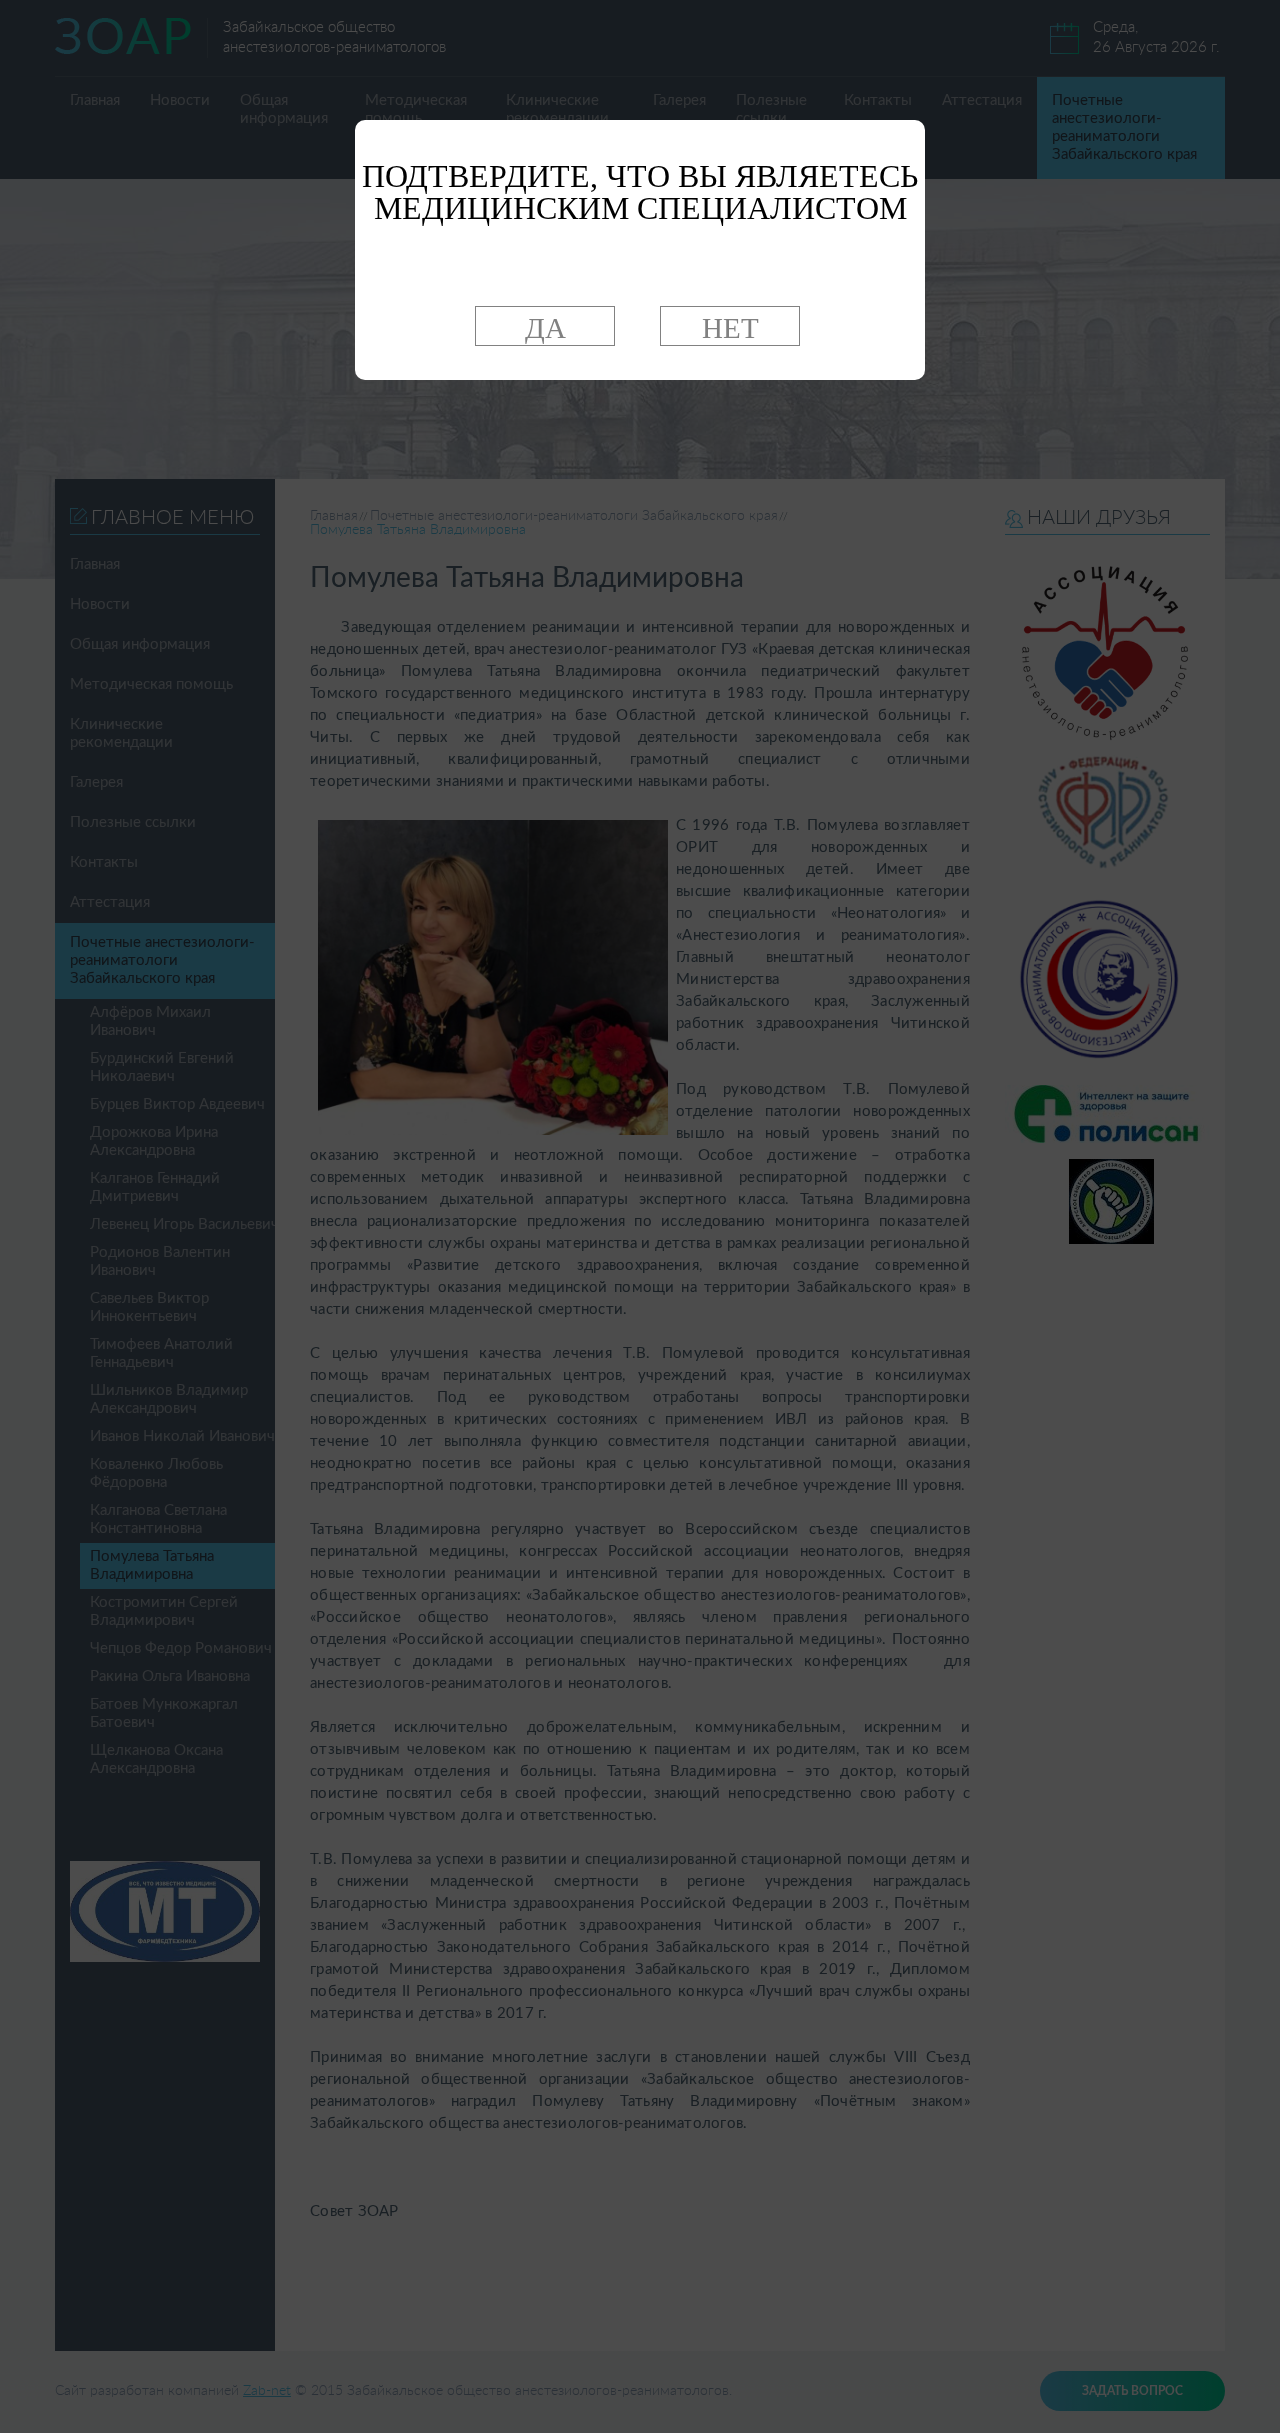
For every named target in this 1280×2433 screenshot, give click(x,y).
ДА (545, 328)
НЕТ (730, 328)
